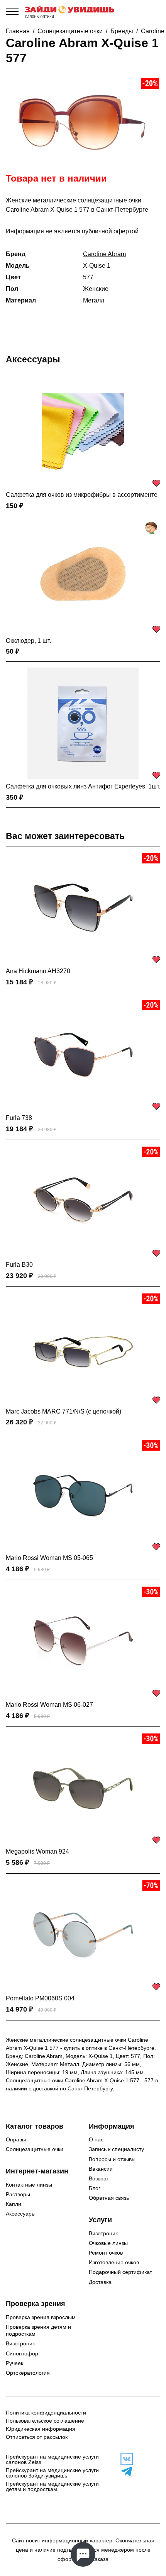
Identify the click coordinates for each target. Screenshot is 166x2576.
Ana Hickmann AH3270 (38, 971)
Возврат (99, 2178)
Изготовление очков (114, 2262)
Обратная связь (109, 2198)
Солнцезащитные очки (70, 31)
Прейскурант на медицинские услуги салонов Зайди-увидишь (52, 2473)
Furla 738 (19, 1118)
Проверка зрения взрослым (41, 2317)
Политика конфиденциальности (46, 2413)
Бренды (122, 31)
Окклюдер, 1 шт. (28, 641)
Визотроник (103, 2233)
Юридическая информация (41, 2429)
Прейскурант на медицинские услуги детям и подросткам (52, 2486)
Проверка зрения (36, 2304)
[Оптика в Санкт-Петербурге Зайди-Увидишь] (70, 12)
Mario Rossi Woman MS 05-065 (49, 1558)
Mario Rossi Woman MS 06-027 (49, 1705)
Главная (18, 31)
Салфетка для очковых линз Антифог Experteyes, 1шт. (83, 786)
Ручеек (14, 2363)
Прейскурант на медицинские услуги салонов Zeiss (52, 2459)
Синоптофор (22, 2353)
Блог (95, 2188)
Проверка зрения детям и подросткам (38, 2330)
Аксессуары (33, 359)
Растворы (18, 2194)
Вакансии (101, 2169)
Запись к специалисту (116, 2149)
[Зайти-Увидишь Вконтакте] (125, 2459)
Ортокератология (28, 2373)
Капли (14, 2204)
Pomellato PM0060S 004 (40, 1998)
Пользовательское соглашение (45, 2421)
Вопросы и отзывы (112, 2159)
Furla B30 (19, 1265)
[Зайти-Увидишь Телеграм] (125, 2471)
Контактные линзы (29, 2185)
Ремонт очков (106, 2253)
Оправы (16, 2139)
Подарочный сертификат (120, 2272)
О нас (96, 2139)
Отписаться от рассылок (37, 2437)
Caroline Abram (104, 254)
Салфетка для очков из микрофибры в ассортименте (82, 495)
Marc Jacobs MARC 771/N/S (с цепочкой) (64, 1411)
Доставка (100, 2282)
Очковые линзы (108, 2243)
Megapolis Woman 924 (37, 1851)
